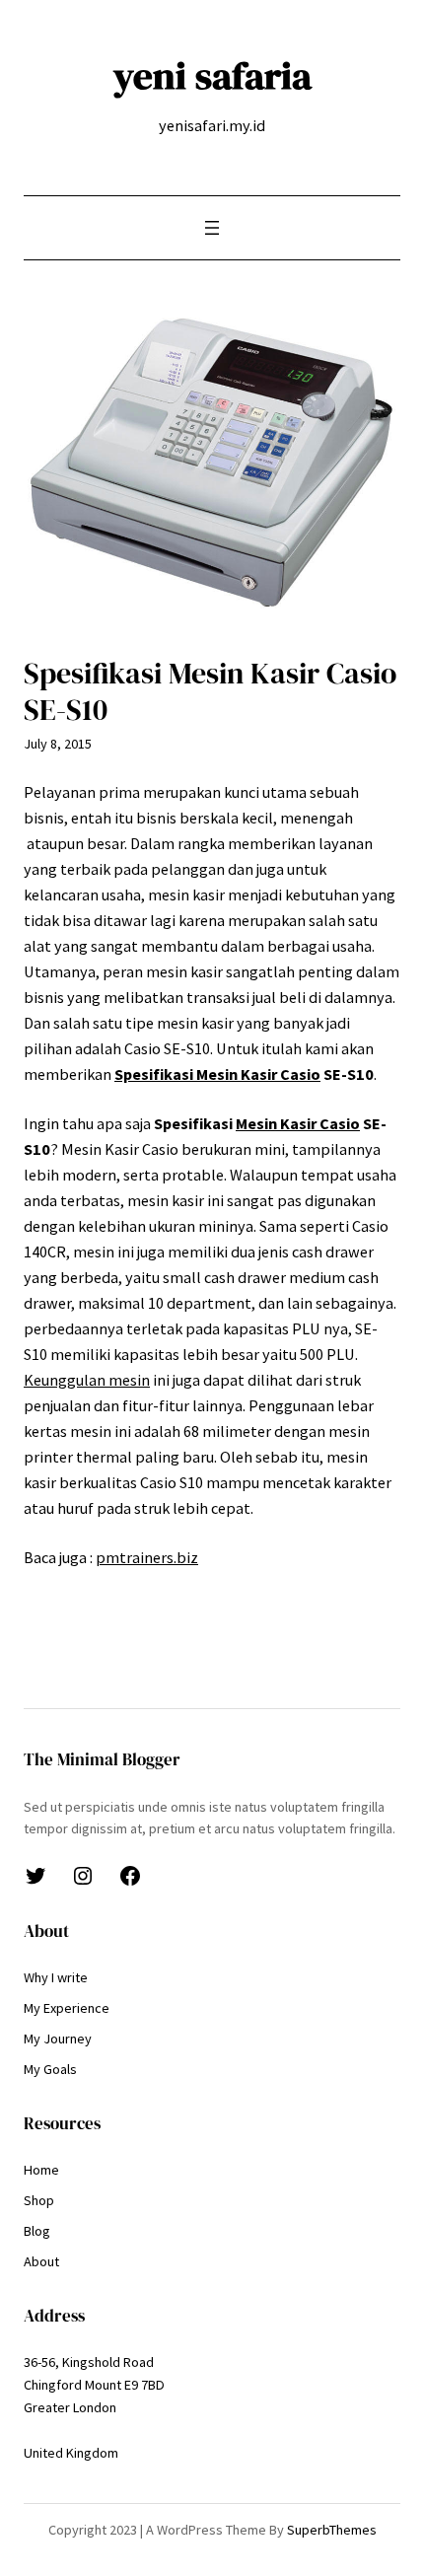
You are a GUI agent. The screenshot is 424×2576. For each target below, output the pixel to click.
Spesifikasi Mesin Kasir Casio (217, 1074)
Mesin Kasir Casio (298, 1123)
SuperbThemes (332, 2530)
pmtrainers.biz (147, 1557)
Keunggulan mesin (87, 1380)
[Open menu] (212, 228)
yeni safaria (212, 75)
